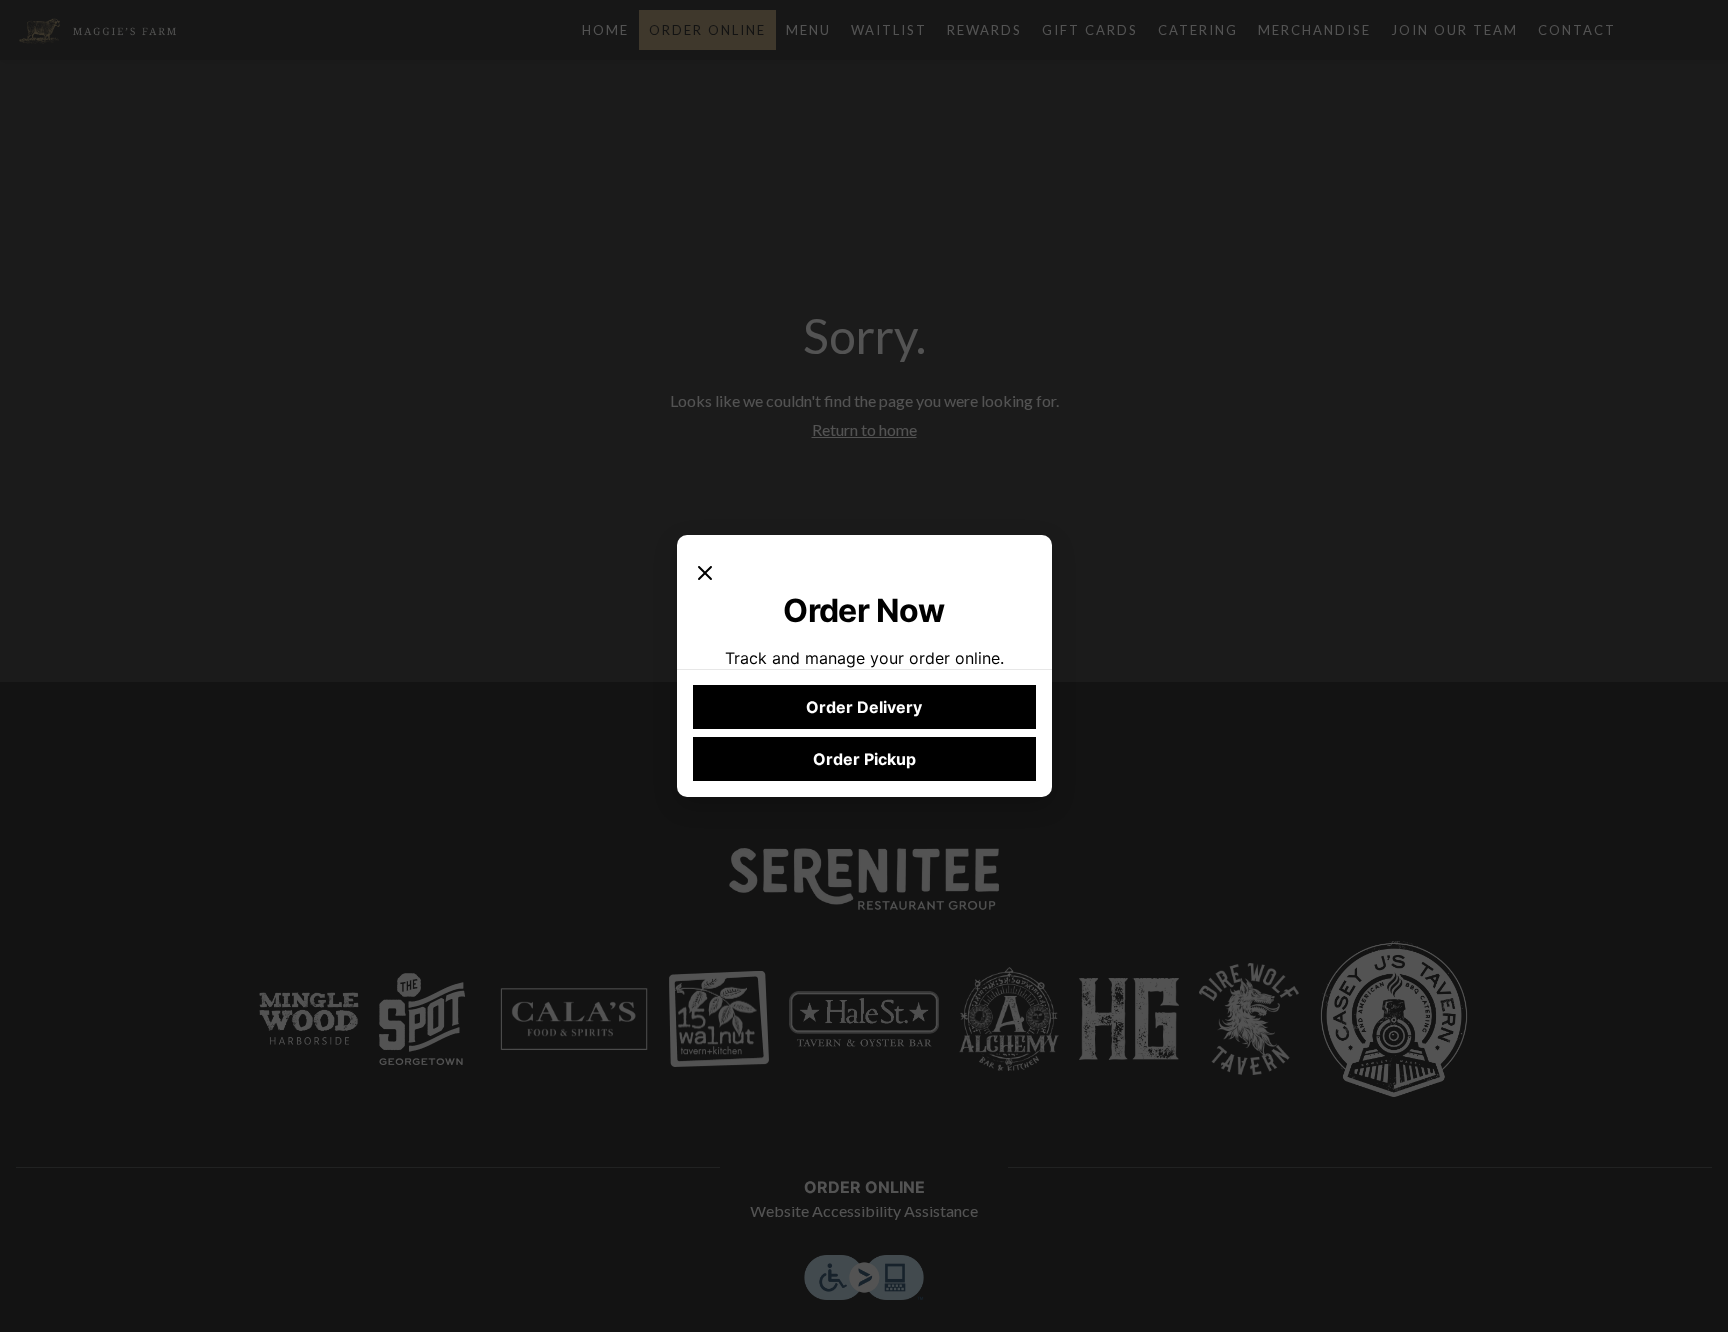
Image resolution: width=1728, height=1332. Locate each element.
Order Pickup (864, 759)
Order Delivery (864, 707)
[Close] (705, 571)
